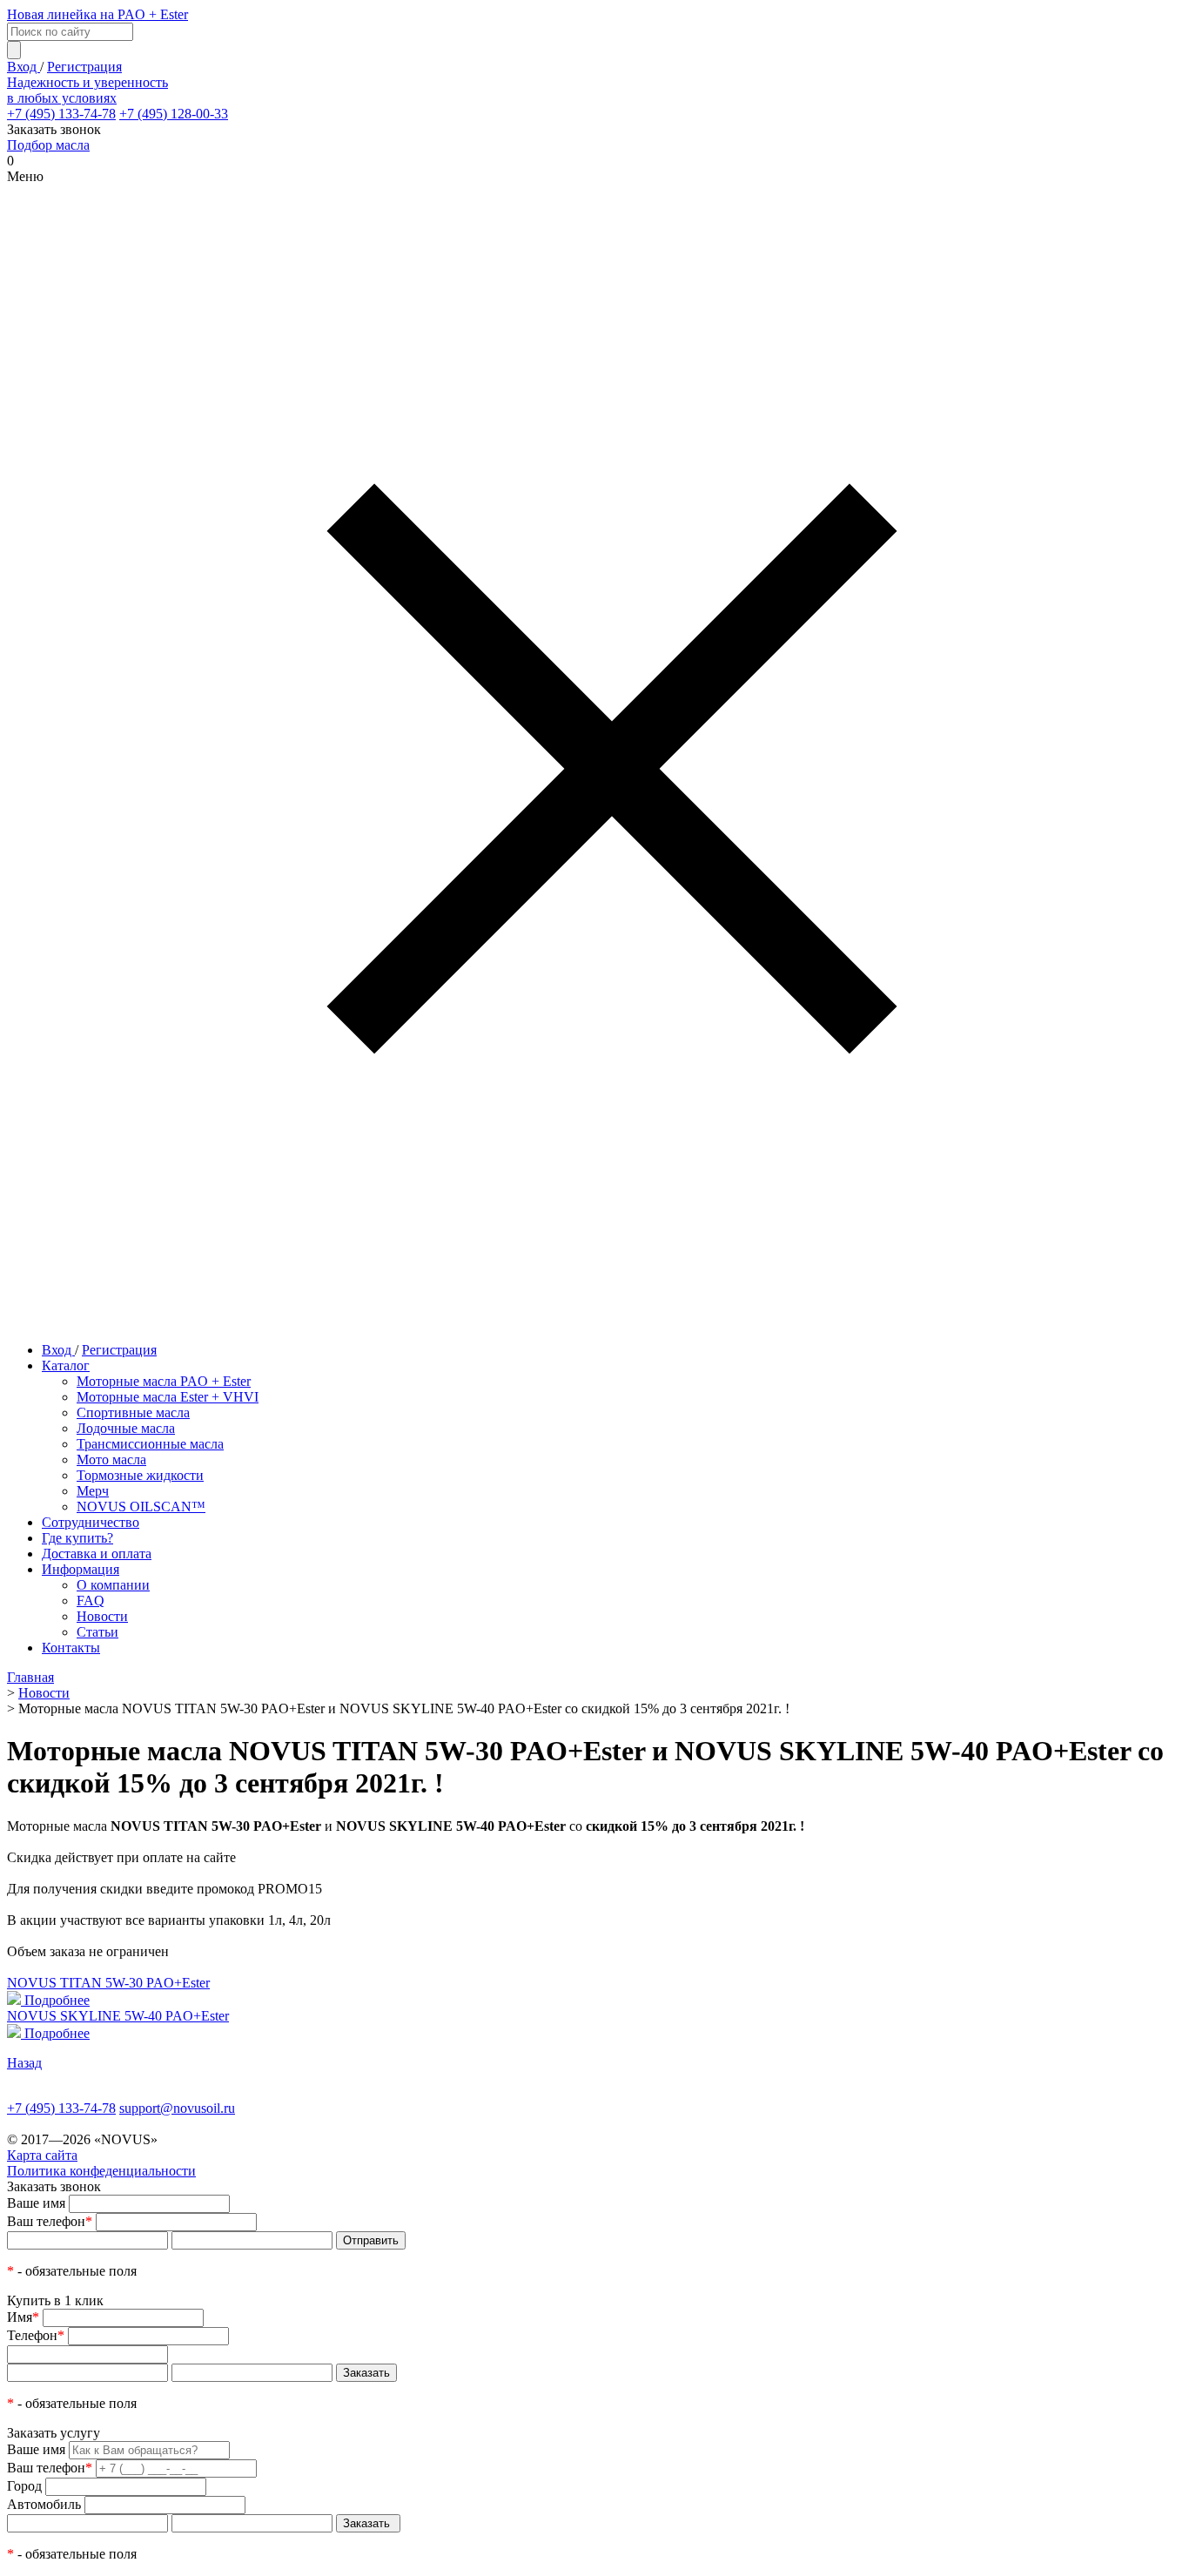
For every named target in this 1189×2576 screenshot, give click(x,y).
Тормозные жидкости (140, 1475)
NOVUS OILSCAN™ (141, 1507)
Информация (81, 1569)
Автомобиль (44, 2504)
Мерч (93, 1491)
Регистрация (84, 67)
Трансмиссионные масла (150, 1444)
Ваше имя (36, 2203)
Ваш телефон (50, 2221)
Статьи (97, 1632)
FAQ (91, 1601)
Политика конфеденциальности (101, 2171)
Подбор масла (48, 145)
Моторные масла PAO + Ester (164, 1381)
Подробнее (57, 2000)
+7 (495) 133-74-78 (61, 114)
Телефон (36, 2335)
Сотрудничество (91, 1522)
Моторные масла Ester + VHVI (168, 1397)
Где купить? (77, 1538)
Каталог (66, 1365)
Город (24, 2486)
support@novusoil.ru (177, 2108)
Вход (24, 67)
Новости (102, 1616)
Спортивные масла (133, 1412)
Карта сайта (42, 2155)
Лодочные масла (126, 1428)
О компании (113, 1585)
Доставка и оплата (97, 1554)
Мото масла (111, 1460)
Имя (23, 2317)
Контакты (71, 1648)
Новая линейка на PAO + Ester (97, 14)
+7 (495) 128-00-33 (174, 114)
